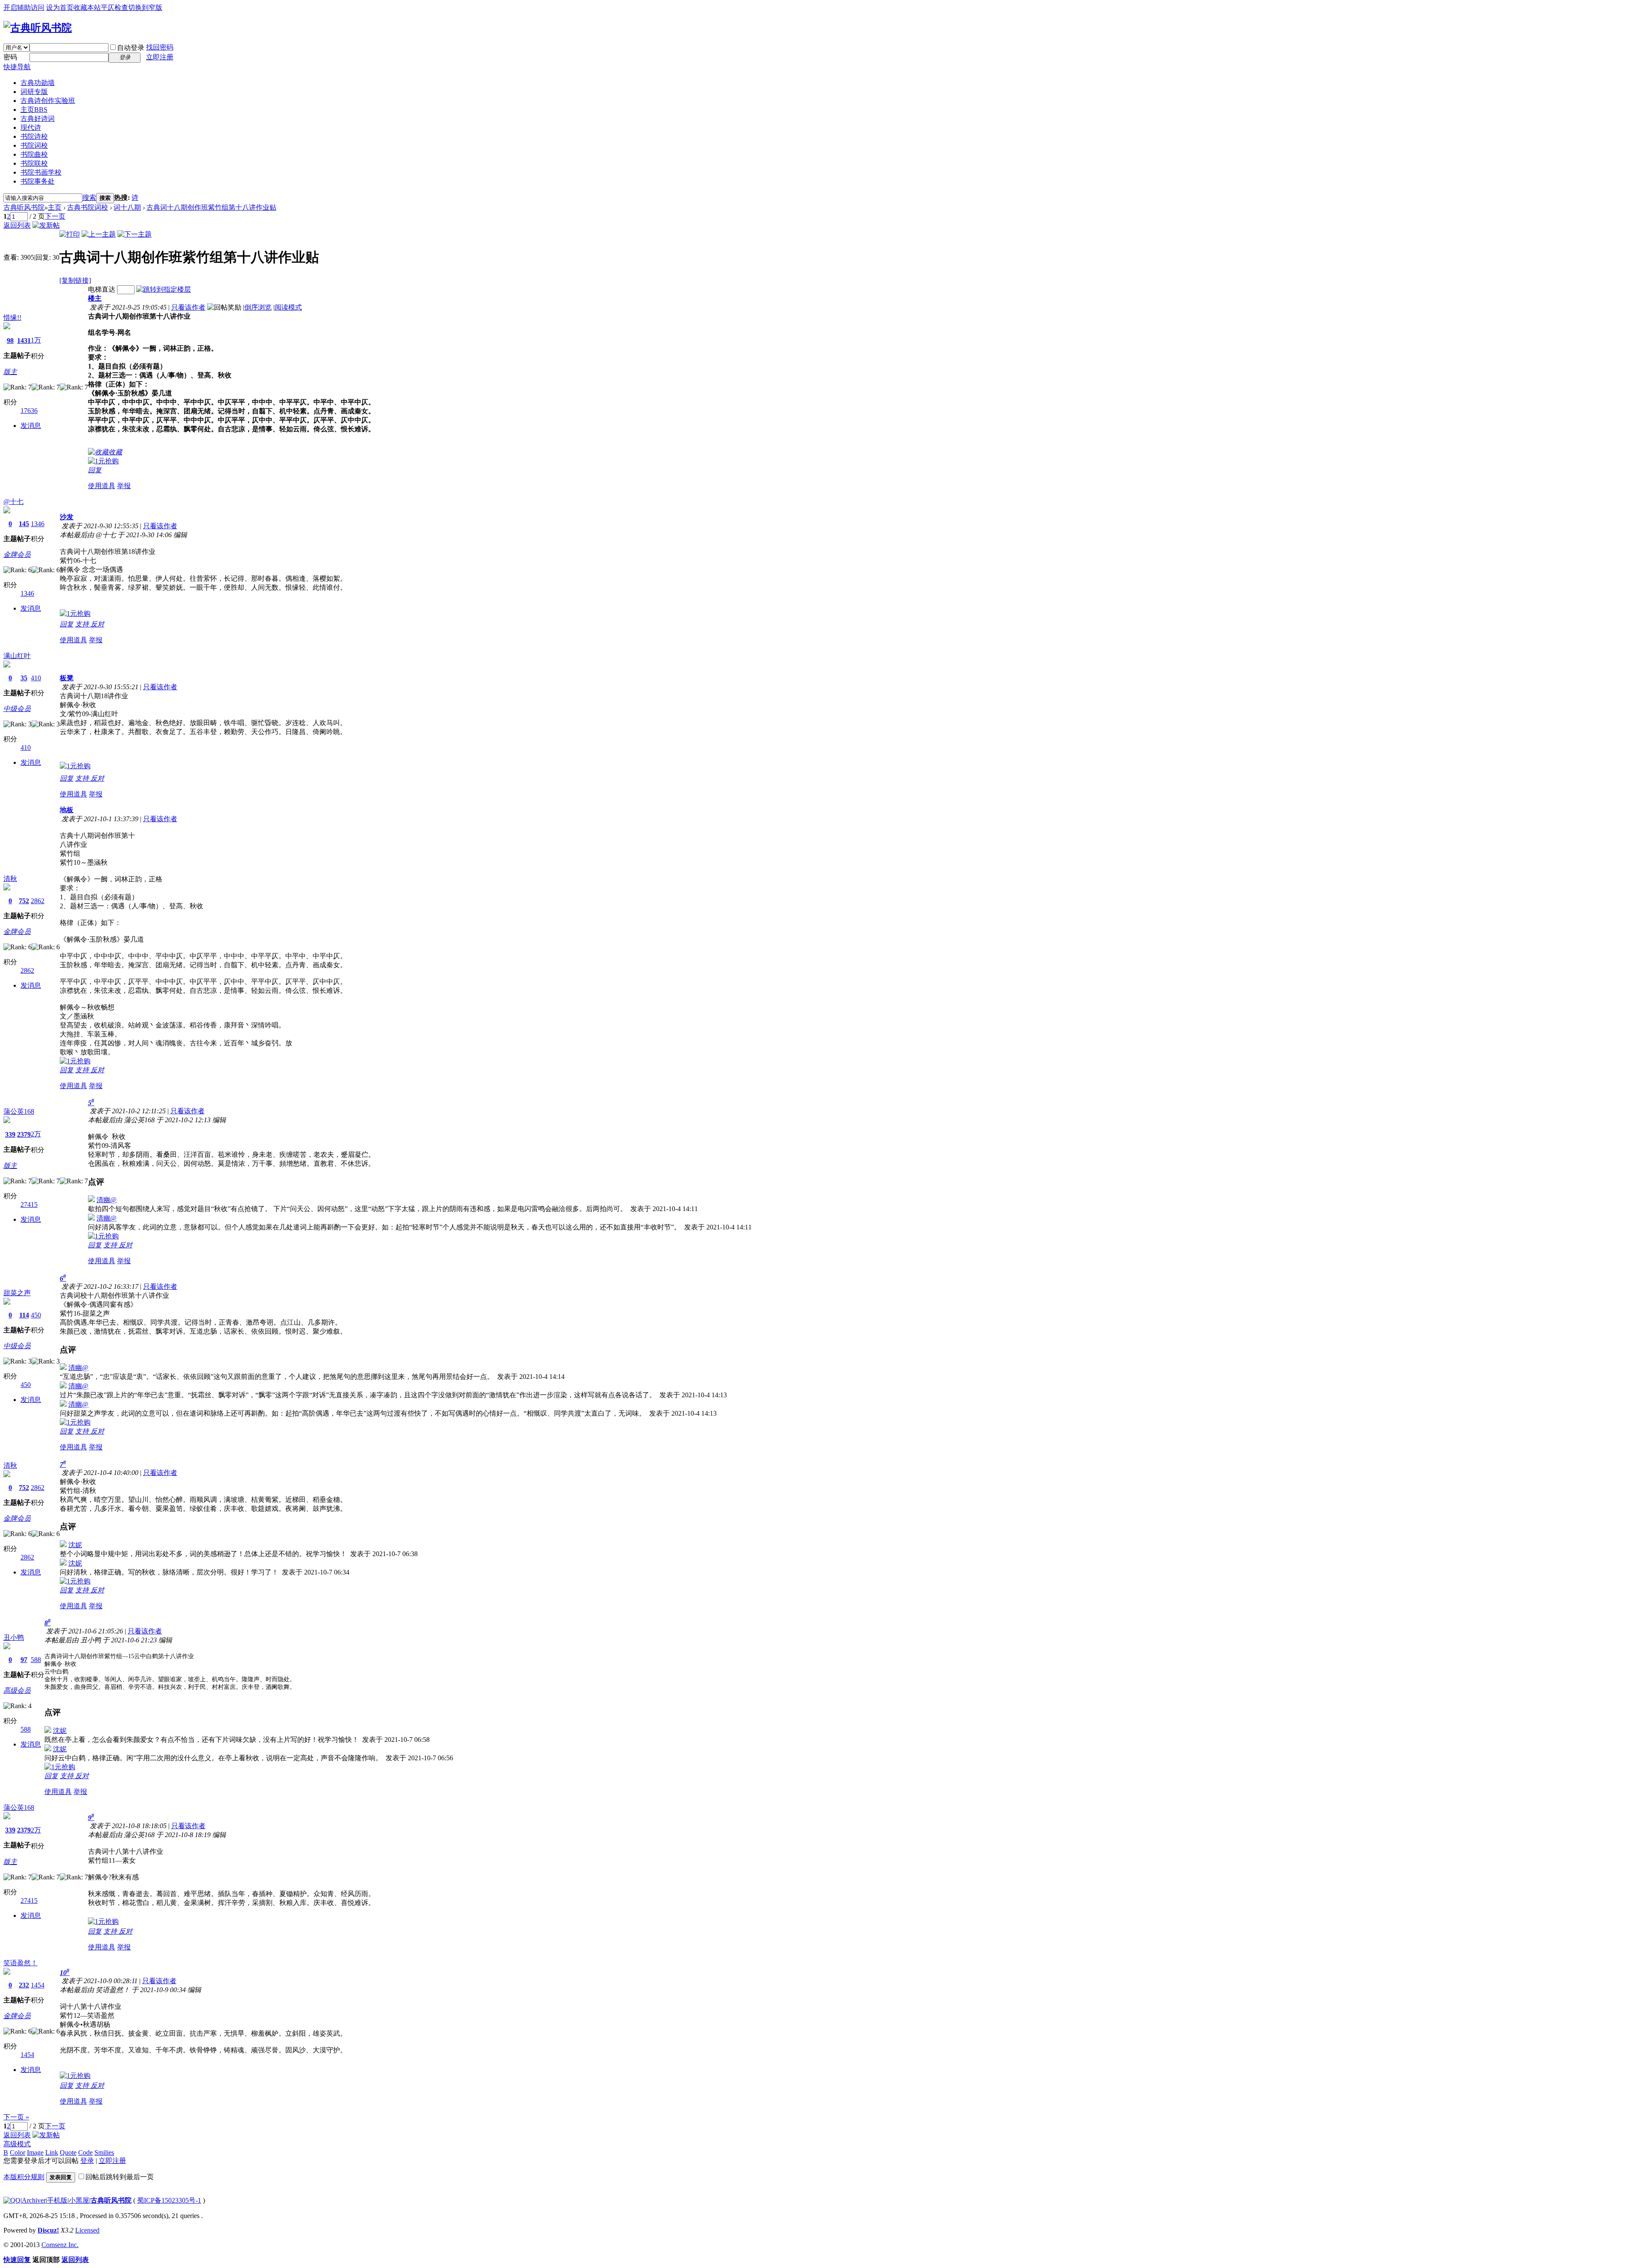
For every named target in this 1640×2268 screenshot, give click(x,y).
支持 (83, 624)
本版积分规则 (24, 2177)
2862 (38, 901)
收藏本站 (87, 7)
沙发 (67, 517)
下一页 (55, 216)
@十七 (13, 502)
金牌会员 (17, 555)
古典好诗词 (38, 119)
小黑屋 (79, 2200)
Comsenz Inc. (60, 2245)
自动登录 (131, 48)
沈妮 (75, 1545)
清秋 (10, 879)
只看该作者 (188, 307)
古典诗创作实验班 (48, 101)
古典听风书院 (24, 207)
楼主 (95, 298)
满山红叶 (17, 656)
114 (24, 1315)
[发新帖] (46, 225)
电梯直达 (102, 289)
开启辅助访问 (24, 7)
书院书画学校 (41, 172)
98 (10, 341)
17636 (29, 411)
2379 (24, 1134)
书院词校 (34, 145)
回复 (95, 470)
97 (24, 1660)
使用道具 (102, 486)
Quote (68, 2152)
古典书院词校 (88, 207)
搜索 (89, 198)
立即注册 (160, 57)
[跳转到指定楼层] (164, 289)
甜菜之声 (17, 1293)
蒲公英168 (19, 1111)
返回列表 (17, 225)
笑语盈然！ (20, 1963)
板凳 (67, 678)
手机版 (57, 2200)
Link (52, 2152)
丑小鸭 (14, 1637)
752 (24, 901)
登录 (87, 2161)
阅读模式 (288, 307)
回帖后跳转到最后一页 (120, 2177)
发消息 (31, 426)
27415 (29, 1204)
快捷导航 (17, 67)
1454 (38, 1985)
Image (35, 2152)
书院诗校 (34, 136)
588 (36, 1660)
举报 (124, 486)
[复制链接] (75, 280)
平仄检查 (114, 7)
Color (18, 2152)
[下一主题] (135, 234)
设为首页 (60, 7)
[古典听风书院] (38, 28)
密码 (10, 57)
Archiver (34, 2200)
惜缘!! (12, 318)
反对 (97, 624)
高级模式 (17, 2144)
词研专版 (34, 92)
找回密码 (160, 47)
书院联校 (34, 163)
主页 (34, 110)
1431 (24, 341)
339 (10, 1134)
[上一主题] (99, 234)
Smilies (104, 2152)
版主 (10, 372)
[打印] (70, 234)
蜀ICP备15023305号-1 (169, 2200)
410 (36, 678)
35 (24, 678)
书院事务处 (38, 181)
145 (24, 524)
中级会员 (17, 709)
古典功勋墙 (38, 83)
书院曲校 (34, 154)
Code (85, 2152)
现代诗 (31, 127)
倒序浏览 (258, 307)
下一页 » (16, 2117)
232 (24, 1985)
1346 (38, 524)
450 (36, 1315)
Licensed (87, 2230)
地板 (67, 810)
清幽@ (107, 1200)
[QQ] (12, 2200)
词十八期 (127, 207)
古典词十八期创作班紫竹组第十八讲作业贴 (211, 207)
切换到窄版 (145, 7)
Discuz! (48, 2230)
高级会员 (17, 1690)
